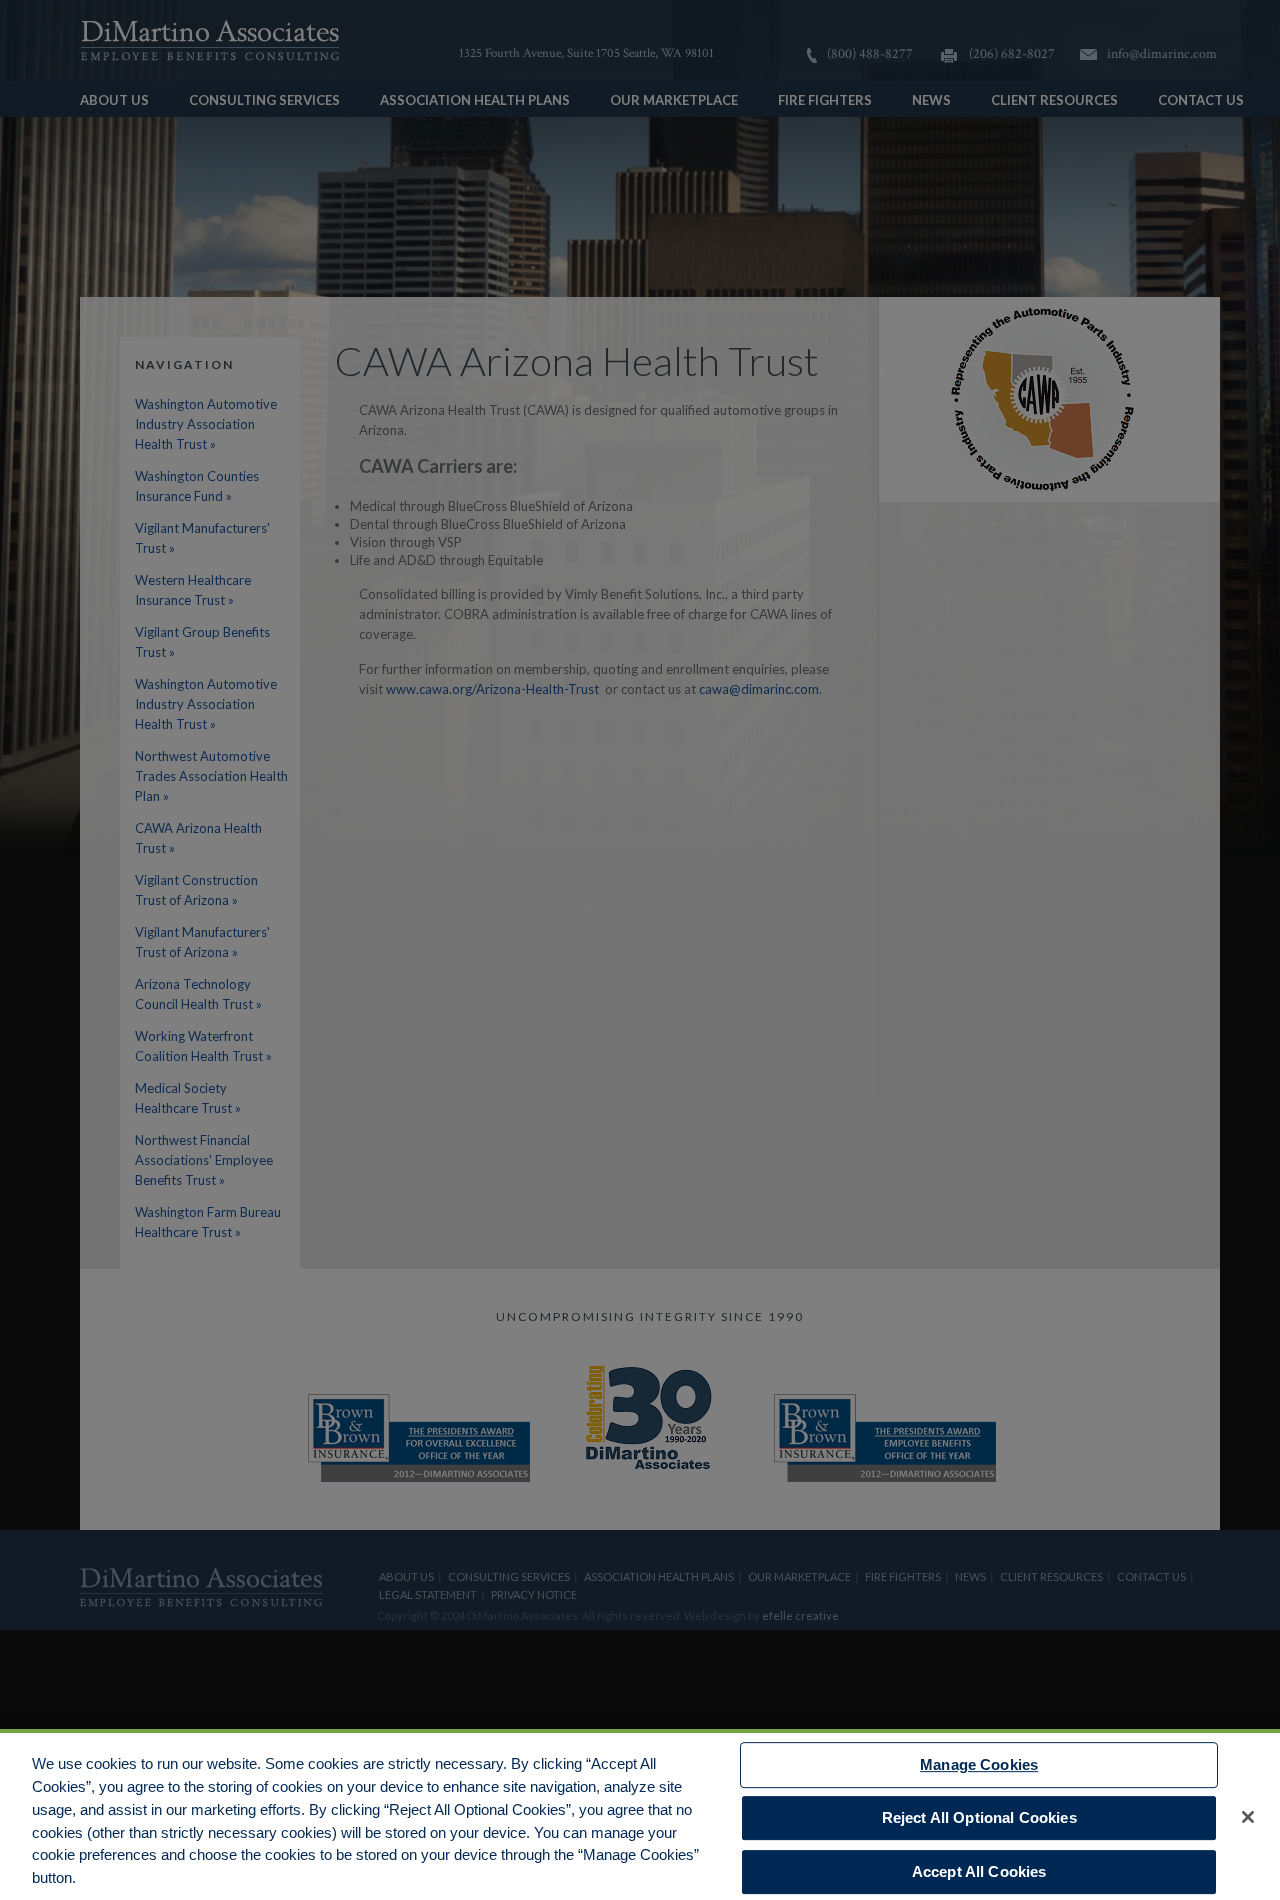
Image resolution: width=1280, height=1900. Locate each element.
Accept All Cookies (979, 1871)
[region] (640, 1814)
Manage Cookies (979, 1764)
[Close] (1248, 1817)
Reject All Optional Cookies (979, 1817)
